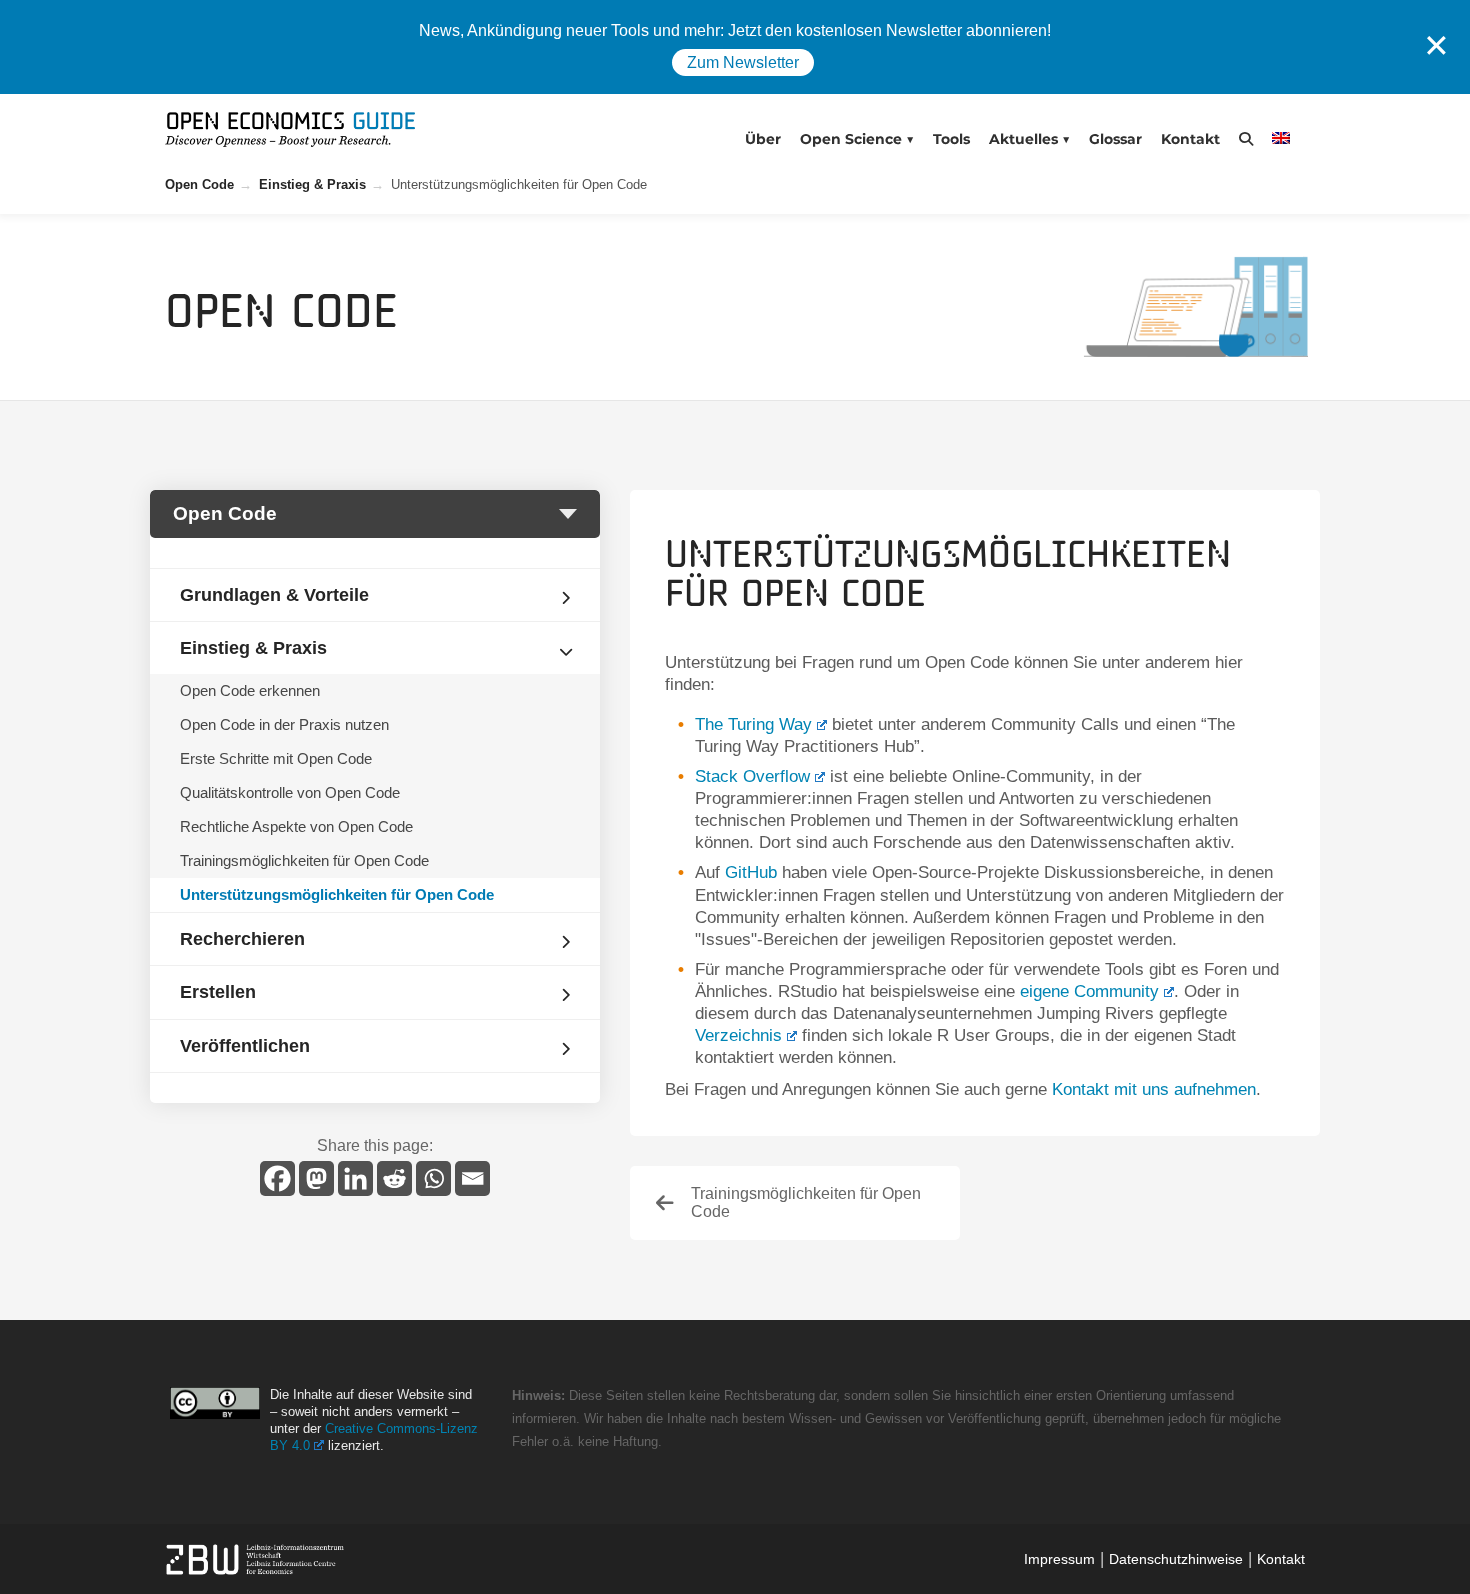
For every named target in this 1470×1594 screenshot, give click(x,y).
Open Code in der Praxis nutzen (284, 724)
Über (763, 139)
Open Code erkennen (250, 690)
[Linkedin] (355, 1178)
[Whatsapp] (433, 1178)
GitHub (751, 872)
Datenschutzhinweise (1176, 1559)
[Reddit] (394, 1178)
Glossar (1115, 139)
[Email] (472, 1178)
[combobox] (375, 514)
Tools (951, 139)
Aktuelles (1023, 139)
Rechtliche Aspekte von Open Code (296, 826)
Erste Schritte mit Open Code (276, 758)
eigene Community (1089, 991)
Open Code (199, 184)
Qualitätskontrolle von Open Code (290, 792)
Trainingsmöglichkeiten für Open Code (304, 860)
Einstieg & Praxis (312, 184)
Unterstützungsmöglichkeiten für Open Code (337, 894)
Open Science (851, 139)
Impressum (1059, 1559)
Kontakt (1190, 139)
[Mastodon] (316, 1178)
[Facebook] (277, 1178)
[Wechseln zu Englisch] (1286, 137)
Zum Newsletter (743, 62)
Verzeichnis (738, 1035)
